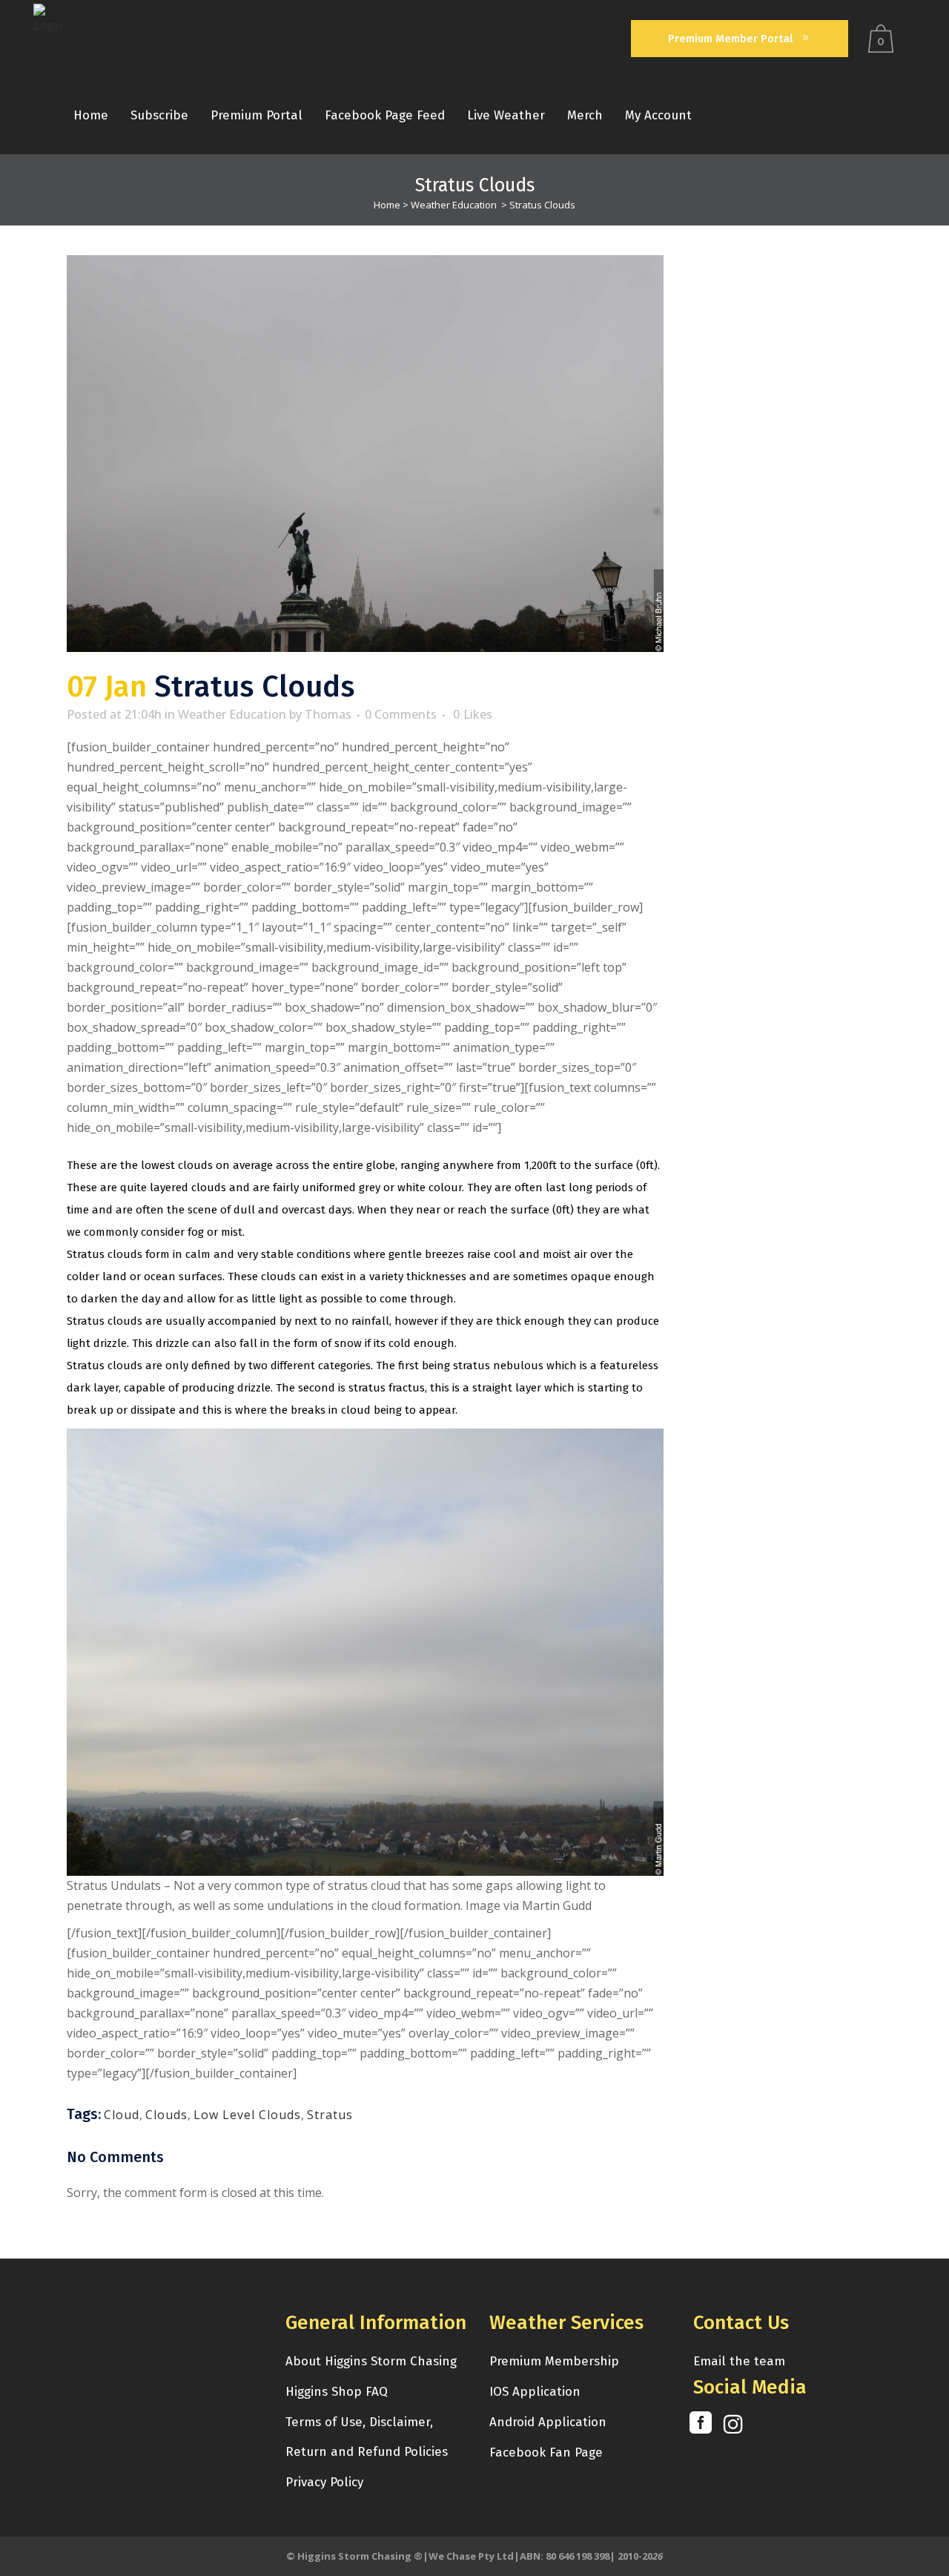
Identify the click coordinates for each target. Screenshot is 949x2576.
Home (387, 205)
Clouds (166, 2115)
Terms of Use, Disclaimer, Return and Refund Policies (367, 2437)
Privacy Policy (324, 2482)
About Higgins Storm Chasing (371, 2361)
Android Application (548, 2422)
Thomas (328, 714)
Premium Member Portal (730, 39)
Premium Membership (554, 2361)
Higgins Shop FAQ (337, 2392)
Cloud (122, 2115)
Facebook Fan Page (546, 2453)
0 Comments (401, 714)
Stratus (330, 2115)
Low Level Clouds (247, 2115)
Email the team (739, 2361)
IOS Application (535, 2392)
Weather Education (454, 205)
